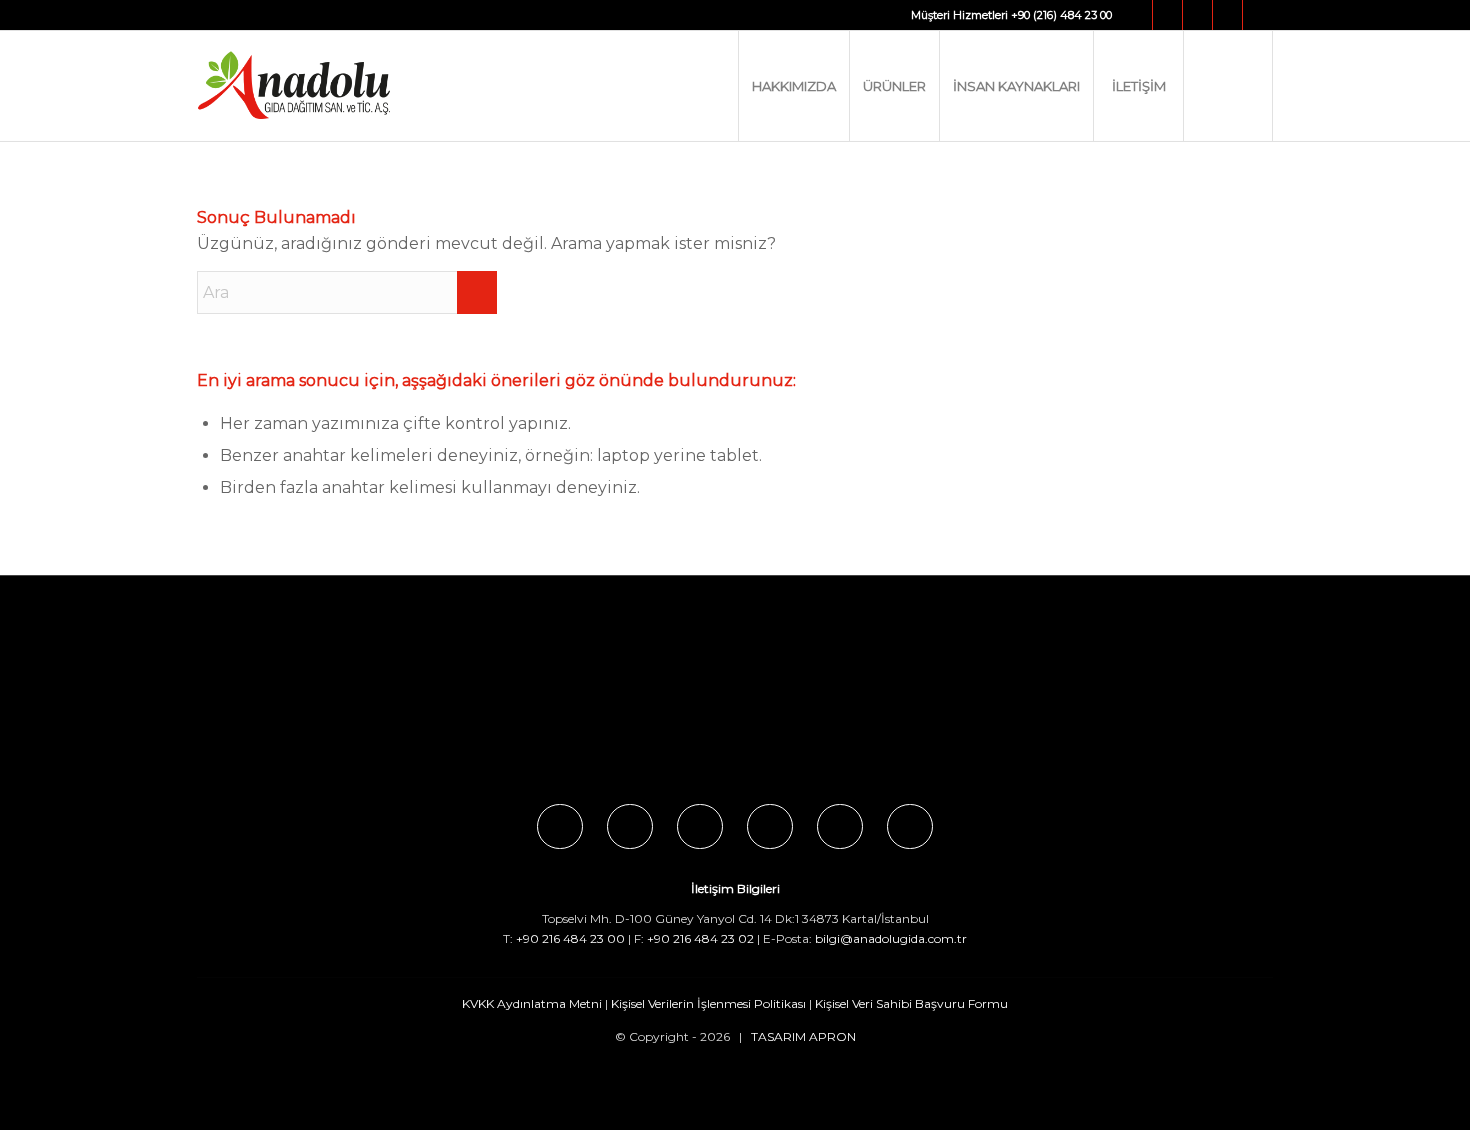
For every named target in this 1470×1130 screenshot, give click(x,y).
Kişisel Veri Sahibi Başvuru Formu (911, 1003)
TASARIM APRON (803, 1036)
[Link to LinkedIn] (1258, 15)
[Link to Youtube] (1227, 15)
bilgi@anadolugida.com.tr (891, 938)
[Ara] (1228, 86)
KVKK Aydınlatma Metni (532, 1003)
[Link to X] (1197, 15)
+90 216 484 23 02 (700, 938)
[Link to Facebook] (1137, 15)
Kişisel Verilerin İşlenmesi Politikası (708, 1003)
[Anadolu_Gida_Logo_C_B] (334, 86)
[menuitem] (793, 86)
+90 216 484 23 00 (570, 938)
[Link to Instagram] (1167, 15)
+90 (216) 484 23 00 (1061, 15)
